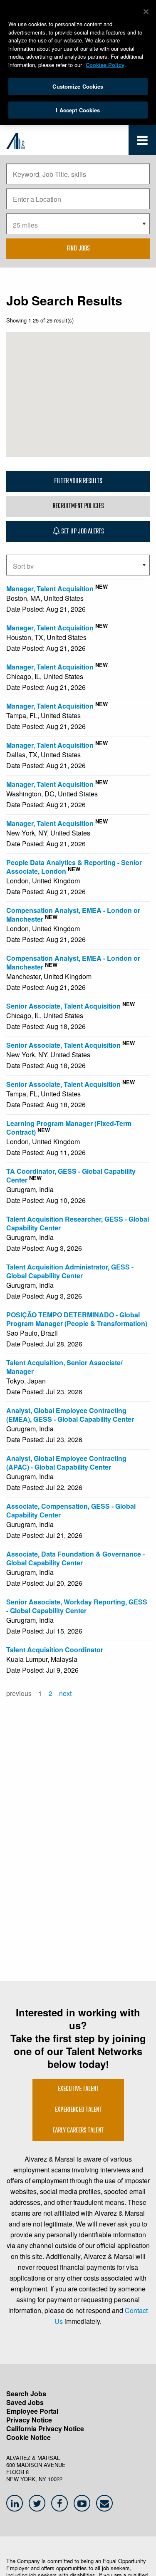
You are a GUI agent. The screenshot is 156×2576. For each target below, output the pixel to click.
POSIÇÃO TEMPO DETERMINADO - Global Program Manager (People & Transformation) (77, 1319)
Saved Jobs (25, 2402)
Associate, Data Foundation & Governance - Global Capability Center (76, 1558)
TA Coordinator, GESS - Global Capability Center (71, 1175)
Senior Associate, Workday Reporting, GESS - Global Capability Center (77, 1606)
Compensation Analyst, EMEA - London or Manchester (73, 915)
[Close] (146, 12)
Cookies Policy (105, 65)
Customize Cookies (78, 86)
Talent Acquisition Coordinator (55, 1650)
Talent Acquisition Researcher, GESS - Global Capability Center (78, 1223)
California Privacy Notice (45, 2428)
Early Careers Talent (78, 2131)
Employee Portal (32, 2411)
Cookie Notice (28, 2437)
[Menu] (142, 142)
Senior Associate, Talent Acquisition (63, 1006)
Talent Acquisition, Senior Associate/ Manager (64, 1367)
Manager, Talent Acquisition (50, 589)
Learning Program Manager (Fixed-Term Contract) (69, 1128)
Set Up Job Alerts (82, 532)
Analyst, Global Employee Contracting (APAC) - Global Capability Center (66, 1463)
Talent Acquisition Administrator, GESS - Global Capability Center (70, 1271)
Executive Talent (78, 2089)
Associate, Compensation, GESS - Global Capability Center (71, 1510)
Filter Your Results (78, 481)
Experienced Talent (78, 2110)
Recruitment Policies (78, 506)
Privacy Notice (29, 2420)
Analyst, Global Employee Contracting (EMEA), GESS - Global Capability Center (70, 1415)
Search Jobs (26, 2394)
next (65, 1693)
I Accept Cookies (78, 110)
